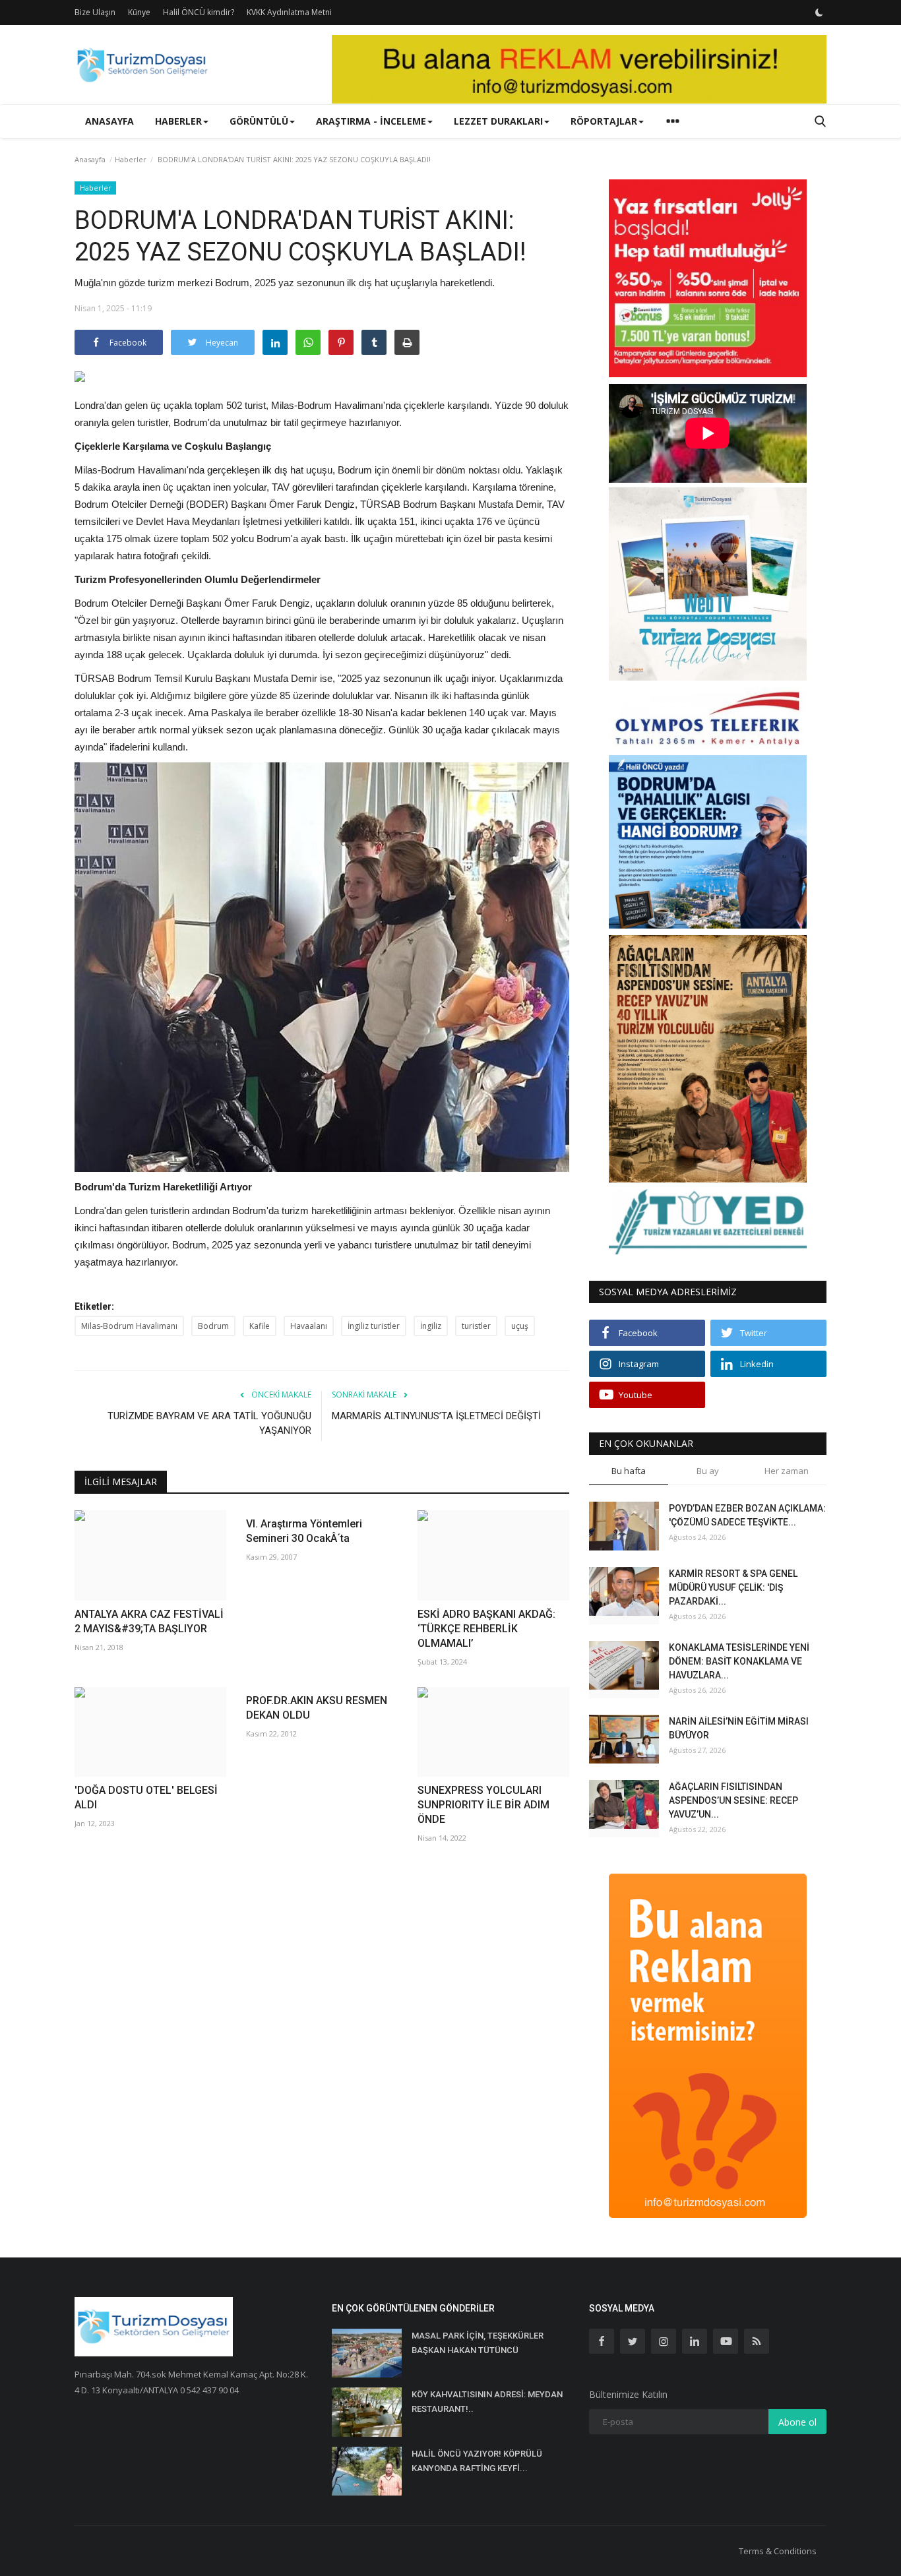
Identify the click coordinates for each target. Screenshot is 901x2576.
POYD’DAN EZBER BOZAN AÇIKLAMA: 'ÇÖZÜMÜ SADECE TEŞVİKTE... (747, 1515)
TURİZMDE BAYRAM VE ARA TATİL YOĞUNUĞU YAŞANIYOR (209, 1423)
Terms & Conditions (778, 2551)
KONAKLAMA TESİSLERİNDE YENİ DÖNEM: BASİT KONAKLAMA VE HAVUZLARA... (739, 1661)
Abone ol (797, 2422)
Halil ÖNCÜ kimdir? (199, 12)
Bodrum (213, 1326)
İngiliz (431, 1326)
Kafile (260, 1326)
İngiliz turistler (374, 1326)
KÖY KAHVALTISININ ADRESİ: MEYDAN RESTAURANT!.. (487, 2402)
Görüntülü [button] (259, 121)
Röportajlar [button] (604, 121)
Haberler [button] (178, 121)
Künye (139, 12)
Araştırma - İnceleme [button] (371, 121)
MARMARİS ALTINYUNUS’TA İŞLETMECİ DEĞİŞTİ (436, 1416)
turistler (476, 1326)
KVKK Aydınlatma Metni (289, 12)
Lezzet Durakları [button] (498, 121)
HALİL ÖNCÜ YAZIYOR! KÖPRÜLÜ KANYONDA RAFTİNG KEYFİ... (477, 2461)
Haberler (131, 159)
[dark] (819, 13)
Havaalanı (309, 1326)
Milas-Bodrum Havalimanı (129, 1326)
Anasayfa (109, 121)
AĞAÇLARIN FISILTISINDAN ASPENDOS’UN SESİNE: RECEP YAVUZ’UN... (733, 1800)
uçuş (520, 1326)
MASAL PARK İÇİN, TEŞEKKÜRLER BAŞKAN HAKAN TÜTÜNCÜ (478, 2343)
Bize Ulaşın (95, 12)
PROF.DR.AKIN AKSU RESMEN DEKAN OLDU (317, 1708)
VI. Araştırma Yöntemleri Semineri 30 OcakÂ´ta (304, 1531)
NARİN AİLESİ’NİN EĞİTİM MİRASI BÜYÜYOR (739, 1728)
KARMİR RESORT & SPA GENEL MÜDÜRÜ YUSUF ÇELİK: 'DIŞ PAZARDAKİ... (733, 1587)
